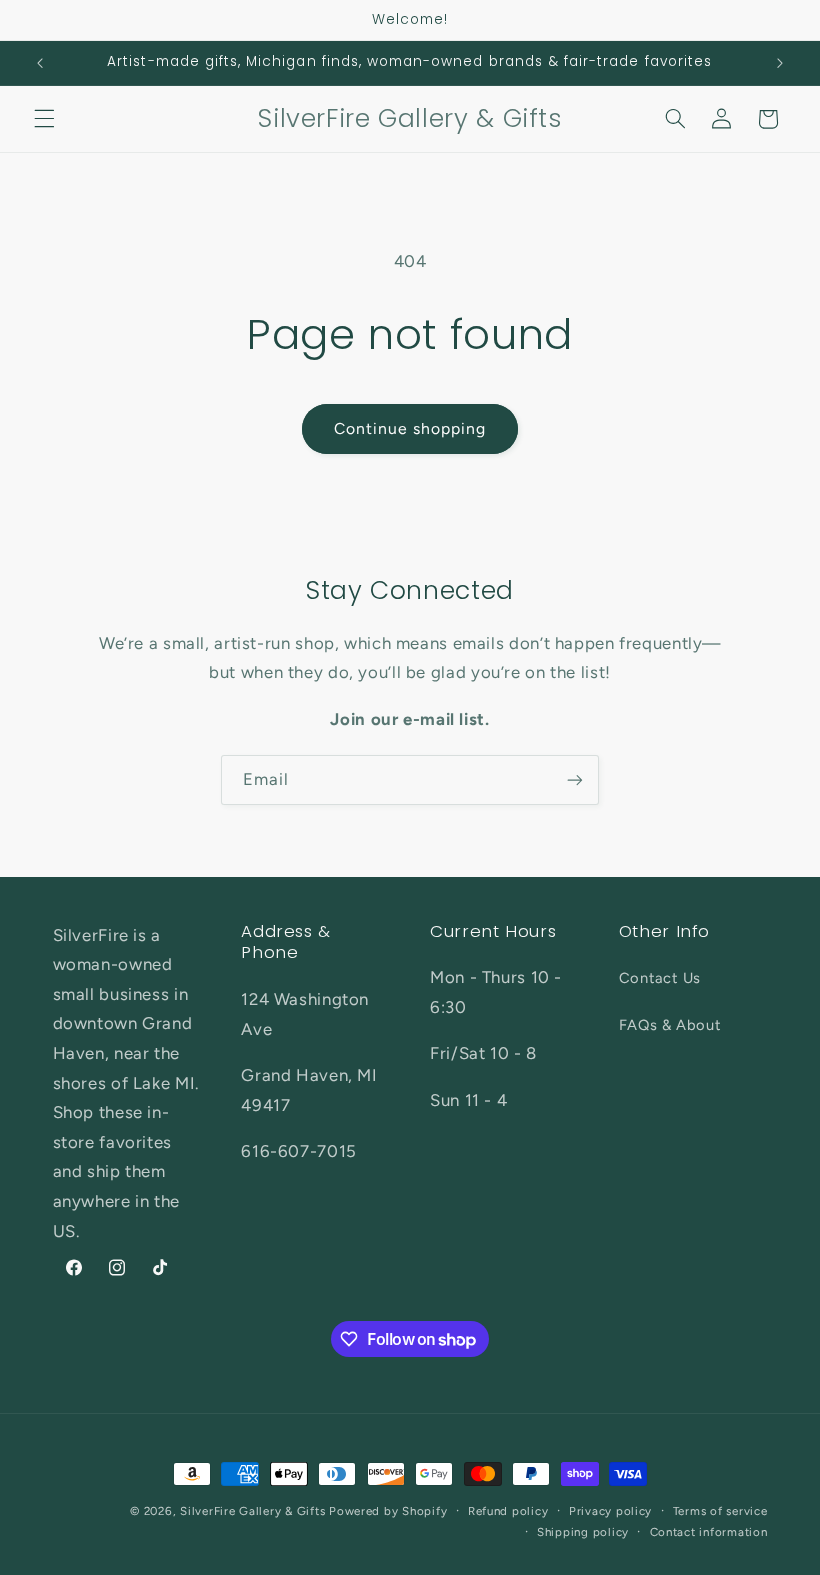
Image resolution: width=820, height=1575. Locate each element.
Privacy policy (610, 1511)
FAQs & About (670, 1025)
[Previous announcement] (40, 63)
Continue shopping (410, 428)
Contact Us (660, 978)
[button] (44, 119)
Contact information (709, 1532)
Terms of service (720, 1511)
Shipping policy (583, 1532)
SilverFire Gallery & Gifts (252, 1511)
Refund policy (508, 1511)
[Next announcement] (780, 63)
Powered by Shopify (388, 1511)
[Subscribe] (575, 779)
